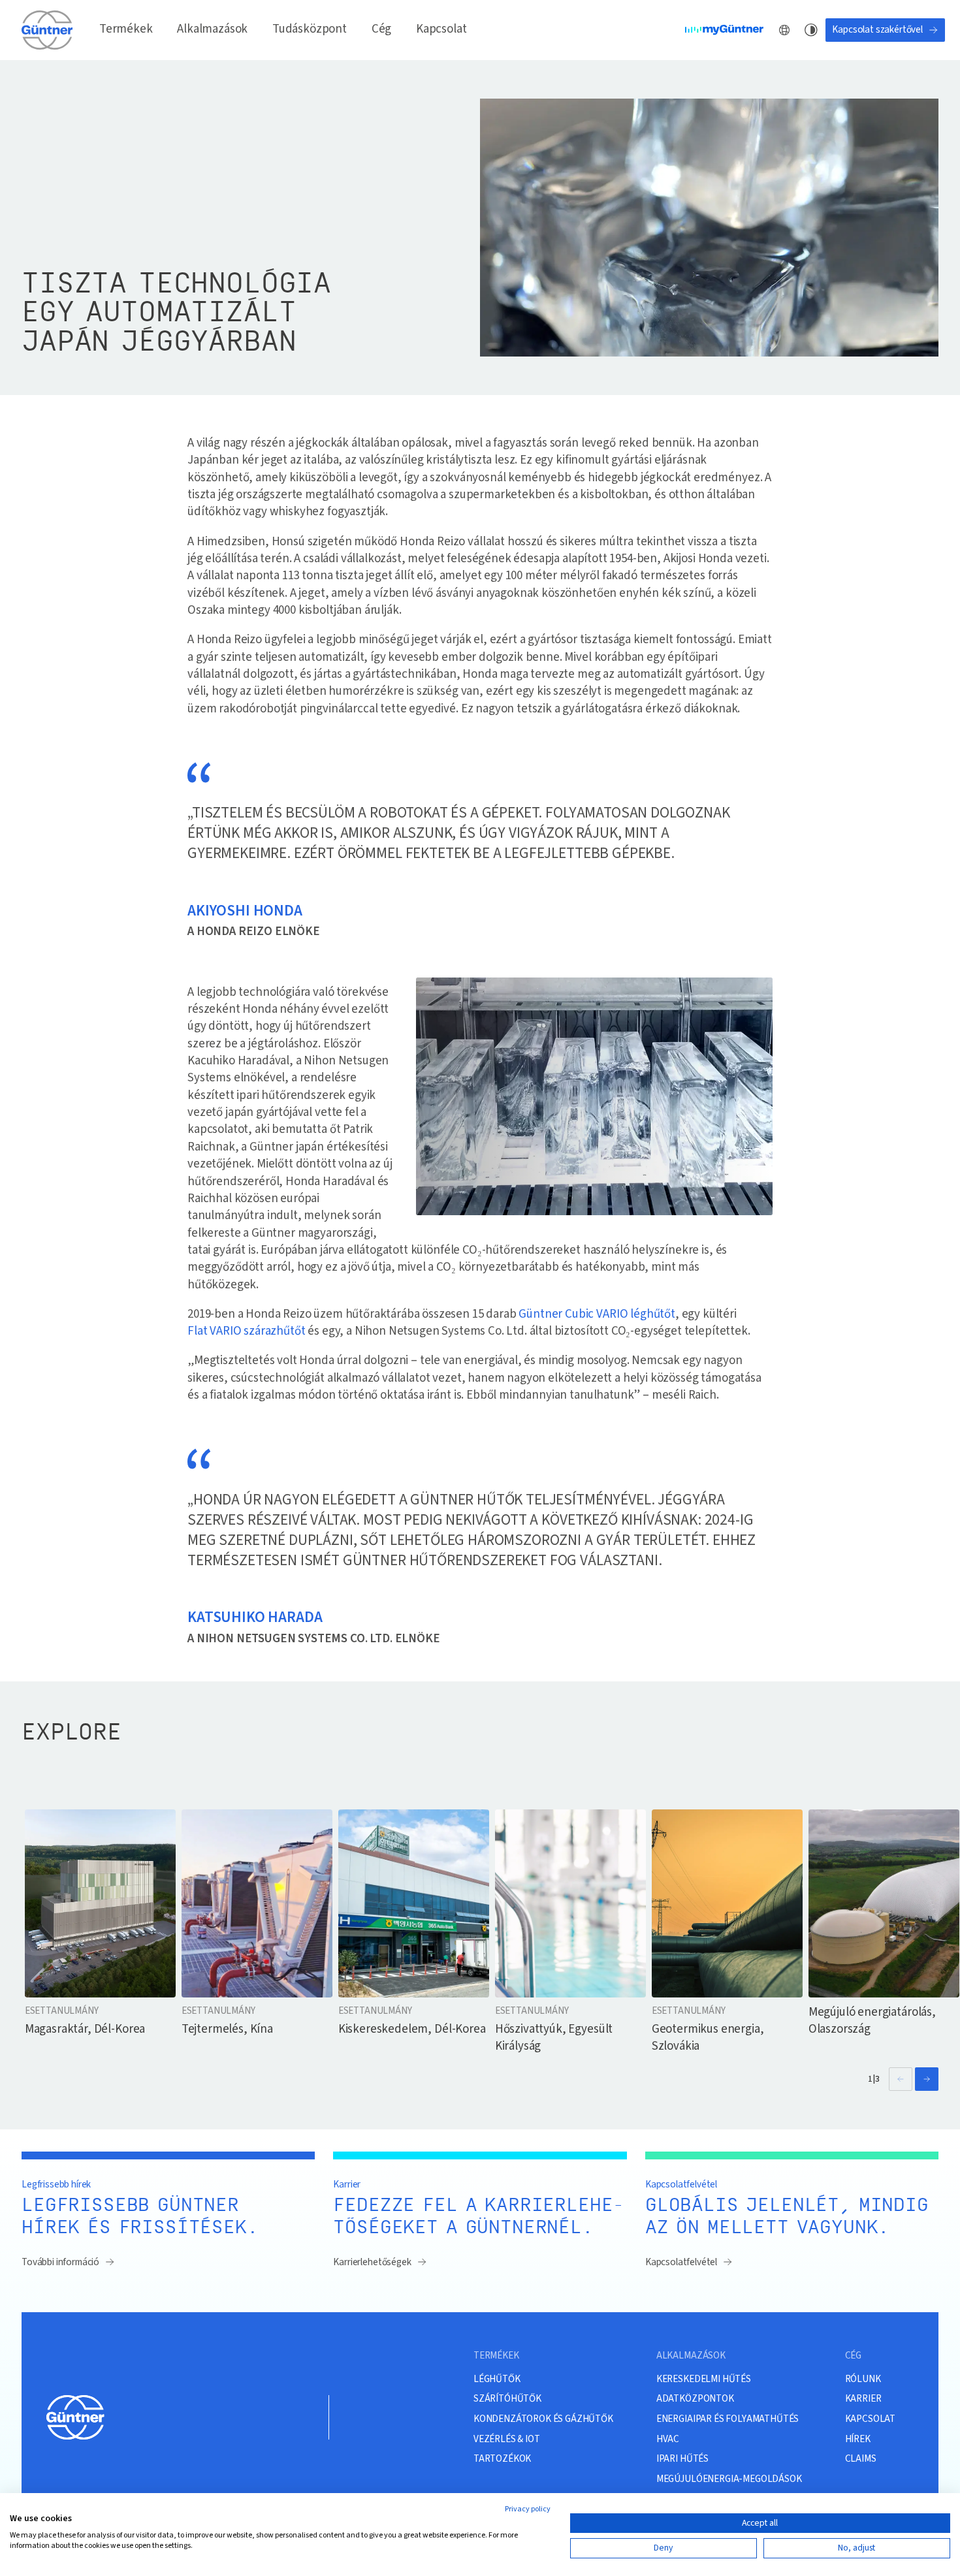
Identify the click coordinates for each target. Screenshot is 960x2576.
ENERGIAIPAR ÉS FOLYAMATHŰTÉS (728, 2419)
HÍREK (858, 2439)
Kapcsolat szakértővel (877, 29)
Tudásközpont (310, 29)
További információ (60, 2262)
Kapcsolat (441, 29)
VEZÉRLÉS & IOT (507, 2439)
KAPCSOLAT (871, 2419)
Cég (382, 29)
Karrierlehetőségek (372, 2262)
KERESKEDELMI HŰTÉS (704, 2379)
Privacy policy (528, 2509)
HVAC (668, 2439)
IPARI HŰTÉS (682, 2458)
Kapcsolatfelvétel (681, 2262)
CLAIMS (861, 2458)
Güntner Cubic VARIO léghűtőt (597, 1314)
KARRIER (863, 2398)
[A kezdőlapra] (48, 30)
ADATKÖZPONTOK (695, 2398)
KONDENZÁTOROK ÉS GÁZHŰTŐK (543, 2419)
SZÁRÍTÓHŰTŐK (507, 2398)
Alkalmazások (212, 29)
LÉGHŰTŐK (497, 2379)
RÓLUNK (863, 2379)
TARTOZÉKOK (502, 2458)
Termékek (126, 29)
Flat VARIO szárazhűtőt (246, 1331)
